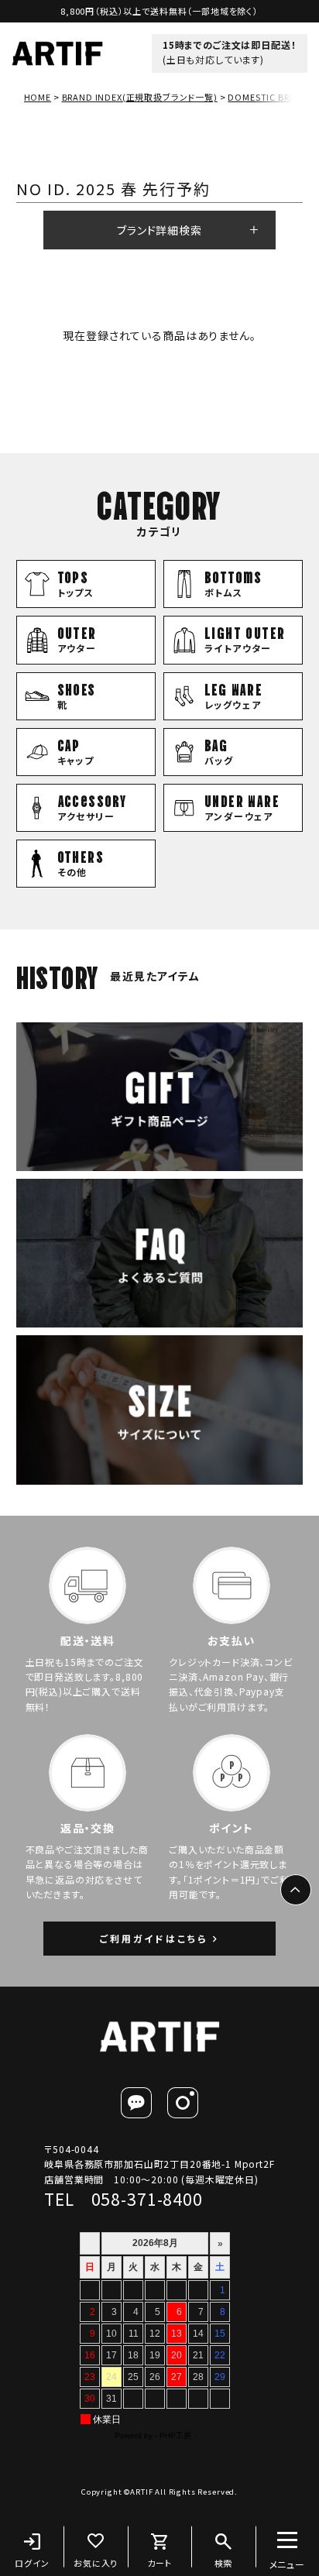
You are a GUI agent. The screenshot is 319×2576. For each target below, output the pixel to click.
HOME (38, 97)
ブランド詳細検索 (159, 230)
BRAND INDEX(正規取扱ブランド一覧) (140, 97)
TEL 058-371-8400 (123, 2199)
